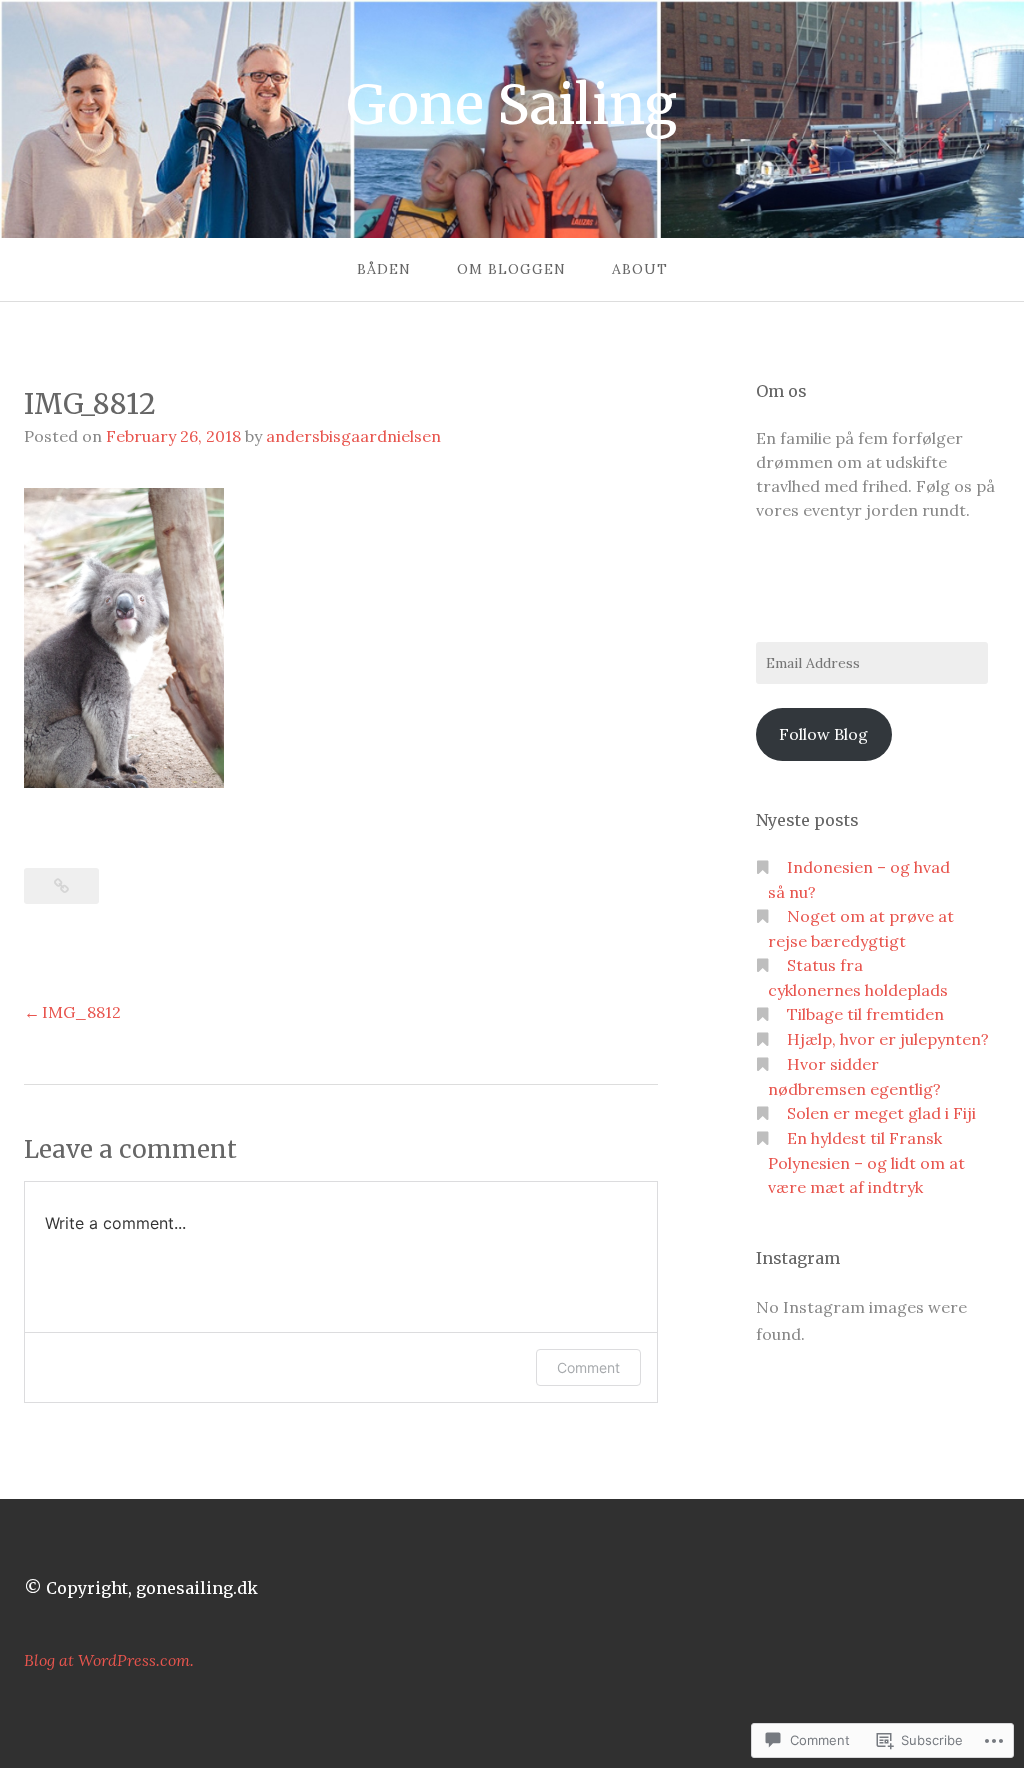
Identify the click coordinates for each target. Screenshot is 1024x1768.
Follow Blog (823, 734)
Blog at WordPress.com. (109, 1660)
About (640, 269)
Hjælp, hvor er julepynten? (888, 1039)
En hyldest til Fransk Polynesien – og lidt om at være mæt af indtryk (866, 1162)
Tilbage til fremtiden (865, 1014)
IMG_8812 (81, 1012)
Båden (384, 269)
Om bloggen (511, 269)
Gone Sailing (512, 105)
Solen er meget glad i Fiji (881, 1113)
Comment (588, 1367)
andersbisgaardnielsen (353, 436)
